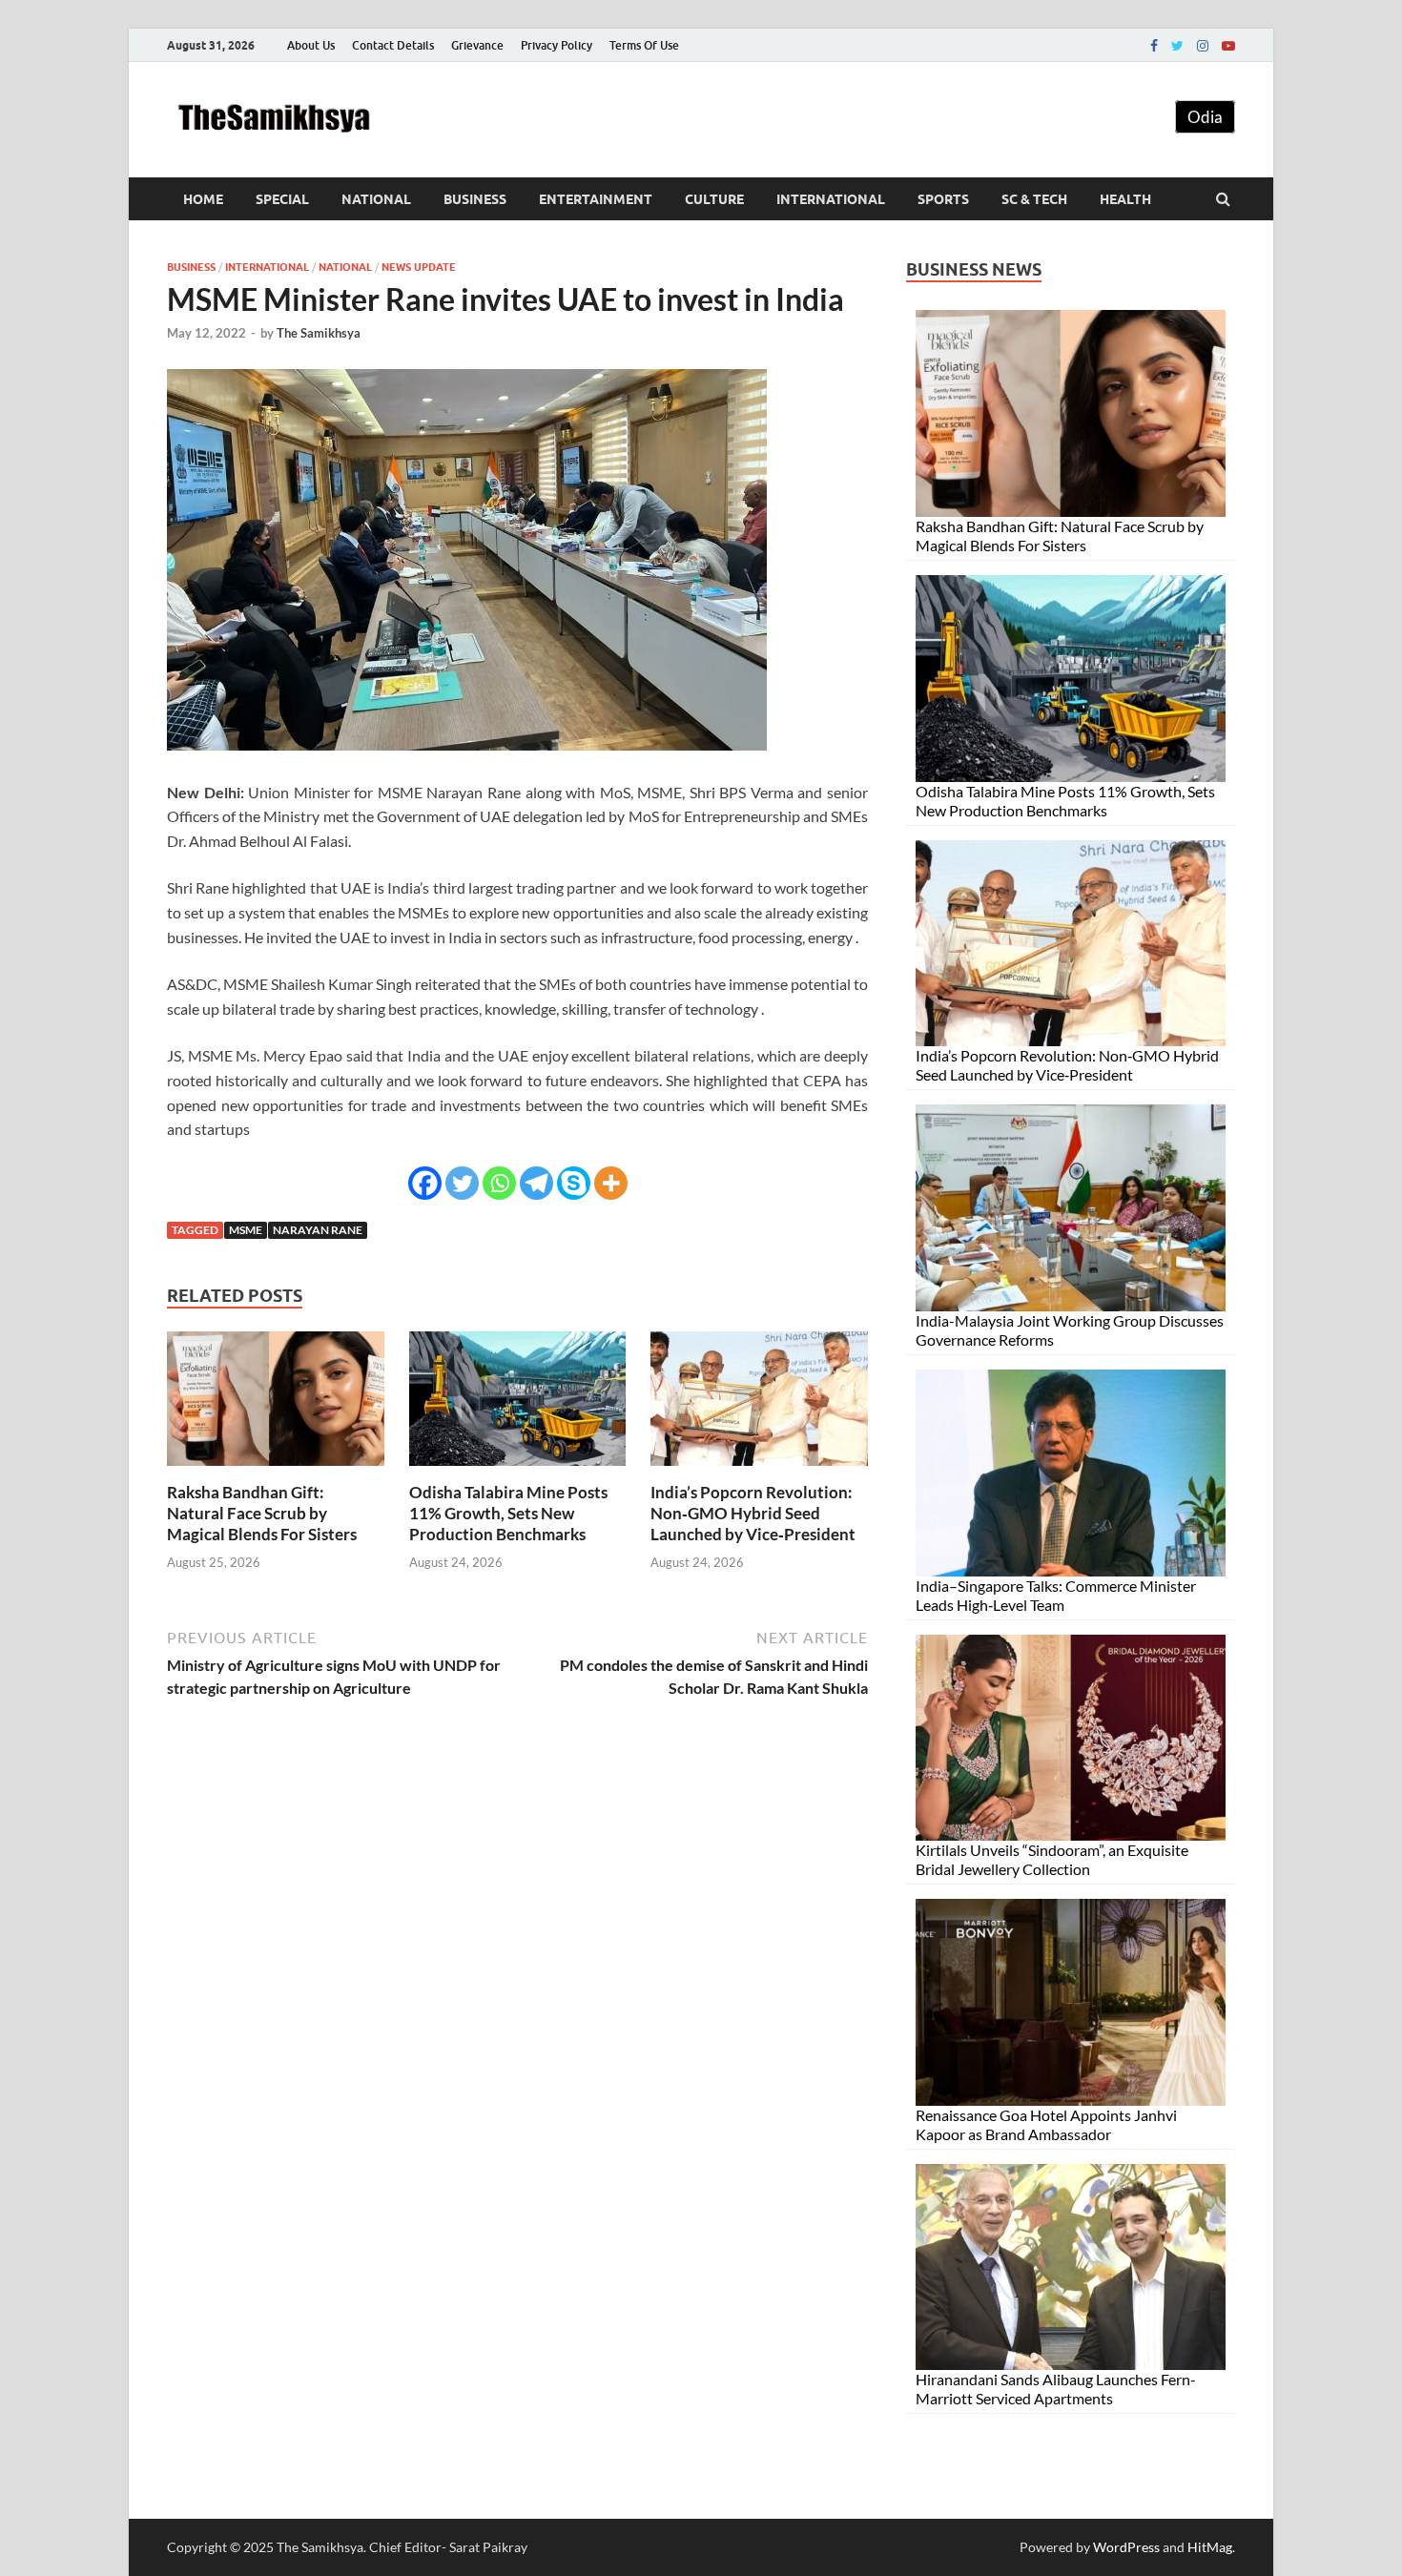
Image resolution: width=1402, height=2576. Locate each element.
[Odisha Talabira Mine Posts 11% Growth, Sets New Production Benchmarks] (518, 1470)
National (376, 199)
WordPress (1126, 2547)
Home (203, 199)
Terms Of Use (644, 45)
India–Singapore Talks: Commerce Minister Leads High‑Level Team (1056, 1595)
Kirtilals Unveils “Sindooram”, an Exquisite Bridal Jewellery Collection (1052, 1859)
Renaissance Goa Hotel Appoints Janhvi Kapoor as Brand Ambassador (1046, 2124)
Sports (943, 199)
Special (282, 199)
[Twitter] (1177, 46)
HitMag (1210, 2547)
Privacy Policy (557, 45)
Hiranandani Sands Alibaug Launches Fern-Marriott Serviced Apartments (1056, 2389)
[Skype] (574, 1183)
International (831, 199)
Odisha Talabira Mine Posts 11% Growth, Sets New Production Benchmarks (508, 1513)
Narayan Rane (318, 1230)
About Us (311, 45)
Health (1125, 199)
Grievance (477, 45)
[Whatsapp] (499, 1183)
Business (475, 199)
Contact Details (393, 45)
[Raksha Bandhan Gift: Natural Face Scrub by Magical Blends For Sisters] (276, 1470)
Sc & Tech (1034, 199)
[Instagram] (1203, 46)
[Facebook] (1154, 46)
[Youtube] (1228, 46)
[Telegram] (536, 1183)
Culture (714, 199)
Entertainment (596, 199)
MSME (246, 1230)
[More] (611, 1183)
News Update (419, 267)
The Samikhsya (319, 333)
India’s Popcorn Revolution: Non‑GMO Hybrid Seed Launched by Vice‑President (753, 1513)
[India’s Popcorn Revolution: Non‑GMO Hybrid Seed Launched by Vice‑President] (759, 1470)
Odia (1205, 117)
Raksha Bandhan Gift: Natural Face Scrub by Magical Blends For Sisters (262, 1513)
